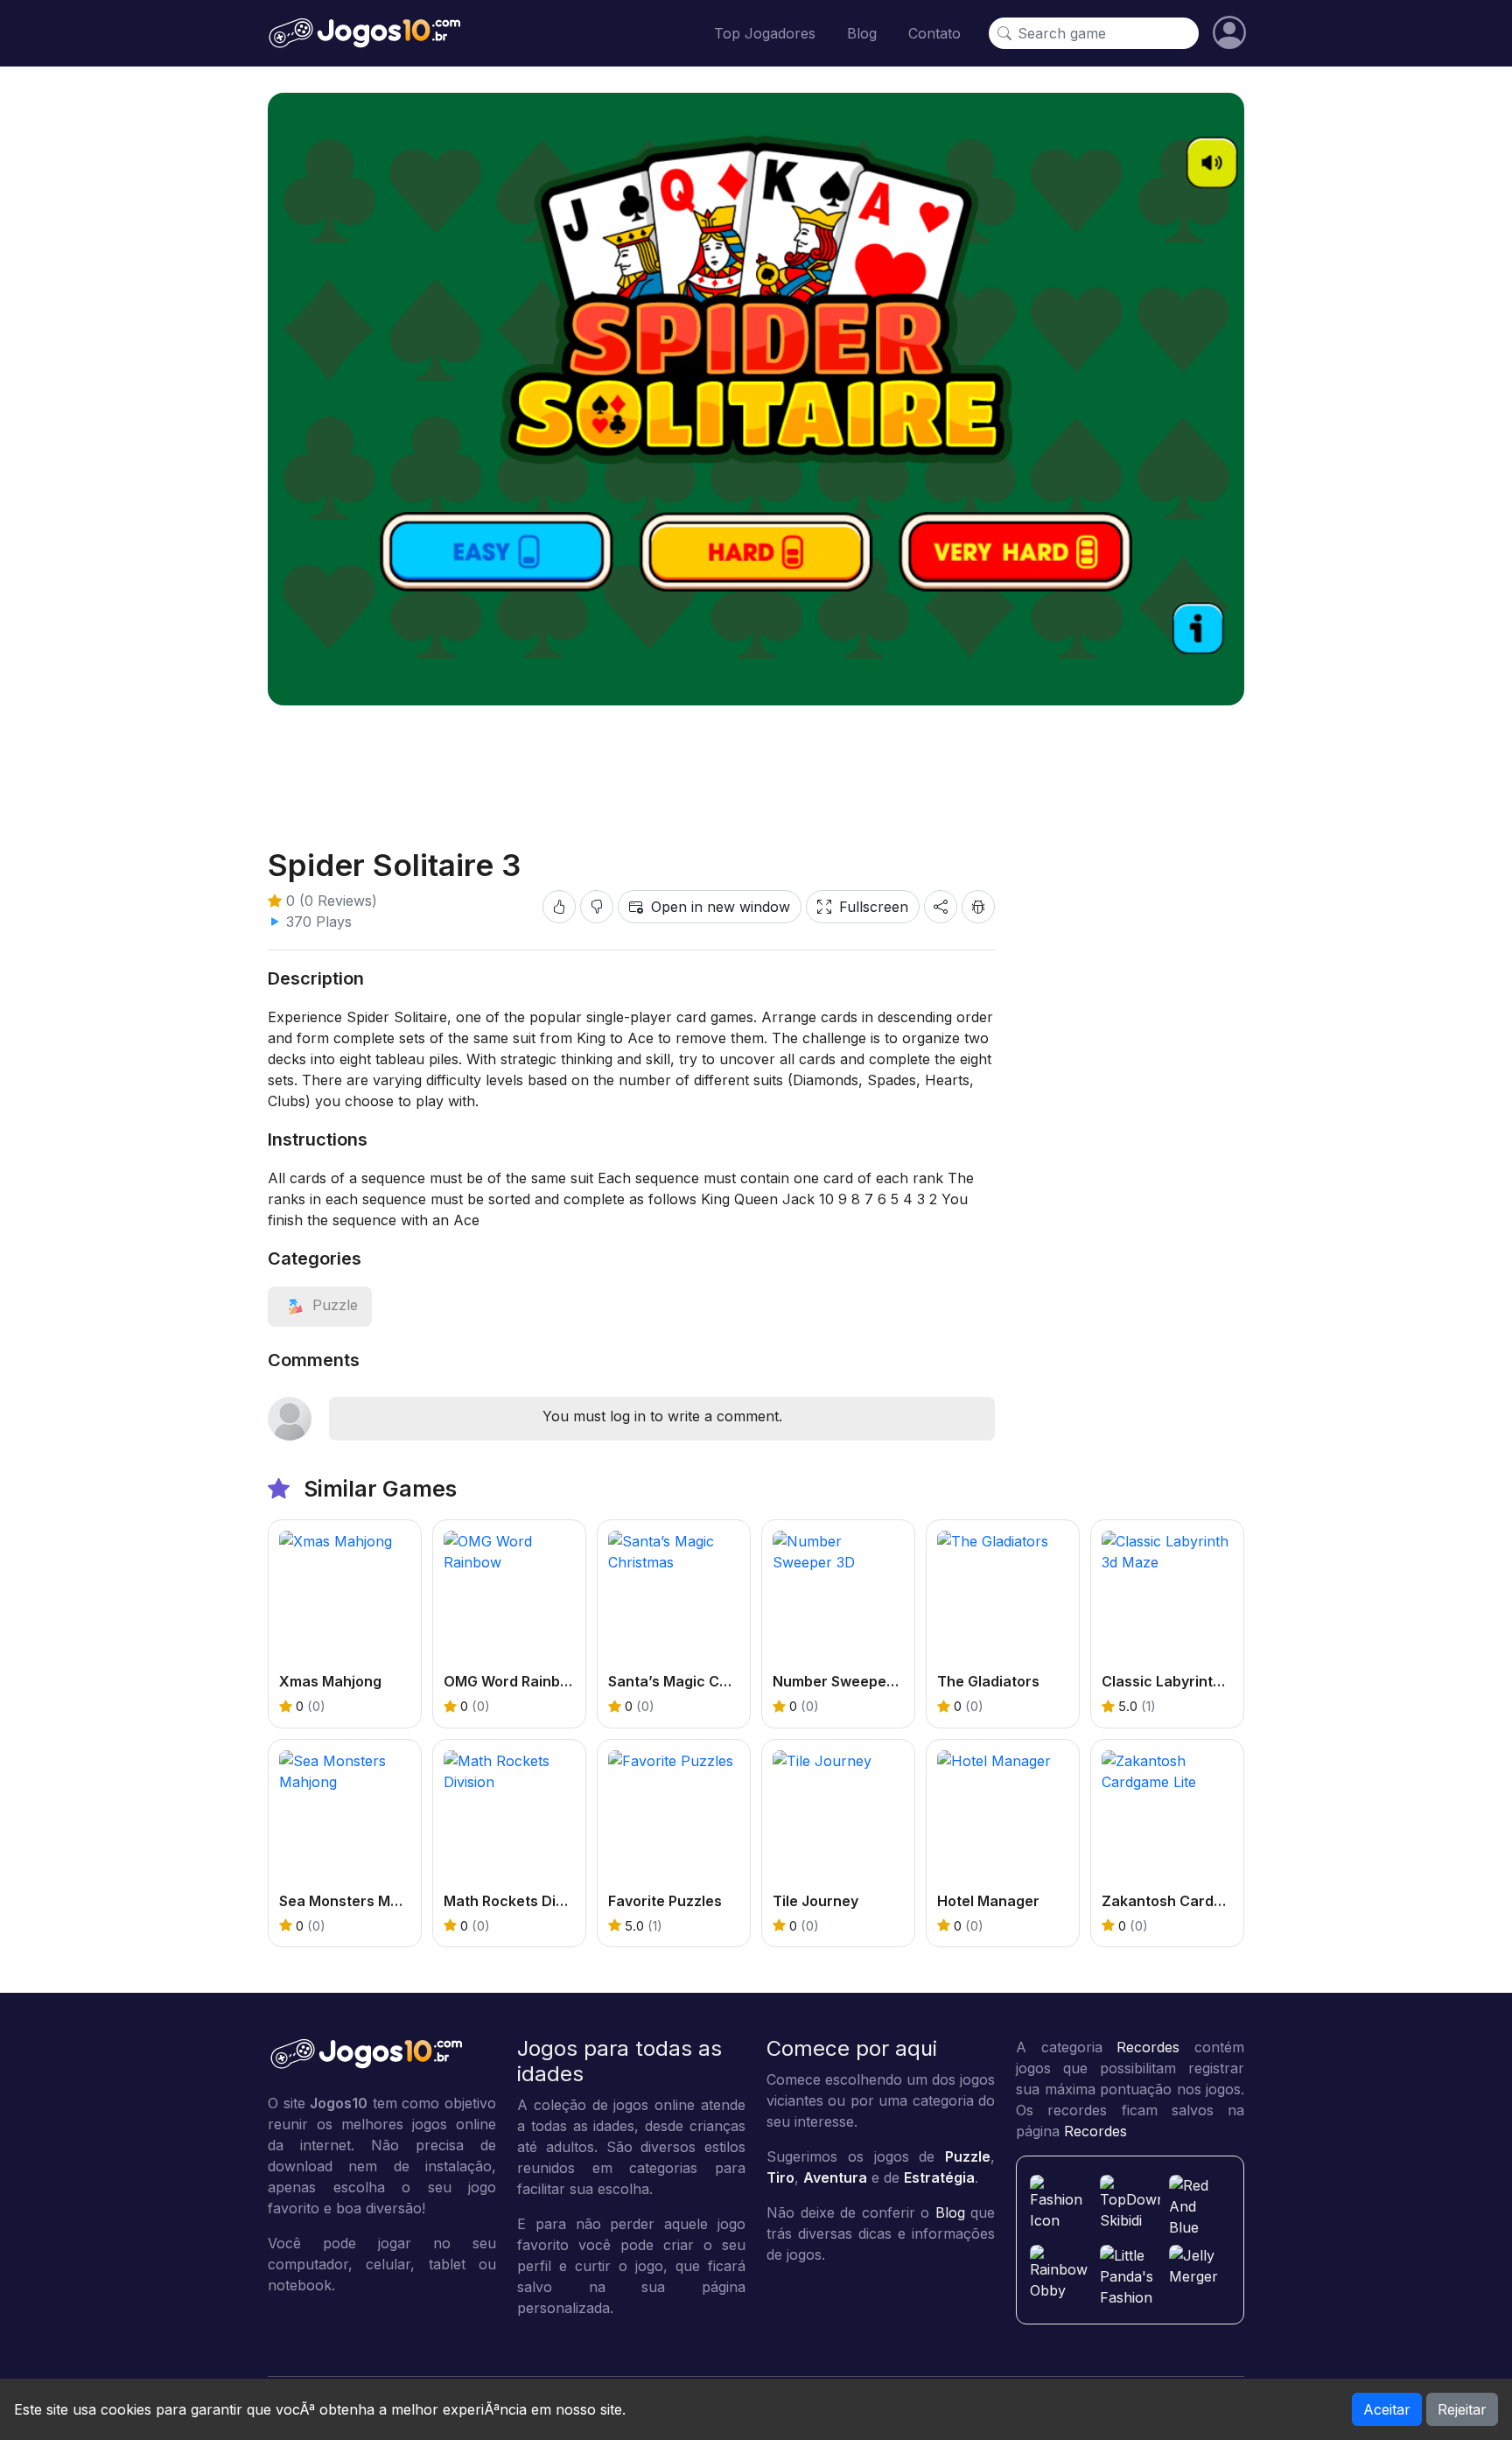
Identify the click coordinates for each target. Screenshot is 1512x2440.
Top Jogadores (765, 33)
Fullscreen (874, 907)
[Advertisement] (756, 762)
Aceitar (1387, 2409)
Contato (934, 33)
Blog (862, 33)
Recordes (1148, 2047)
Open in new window (721, 907)
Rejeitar (1462, 2409)
